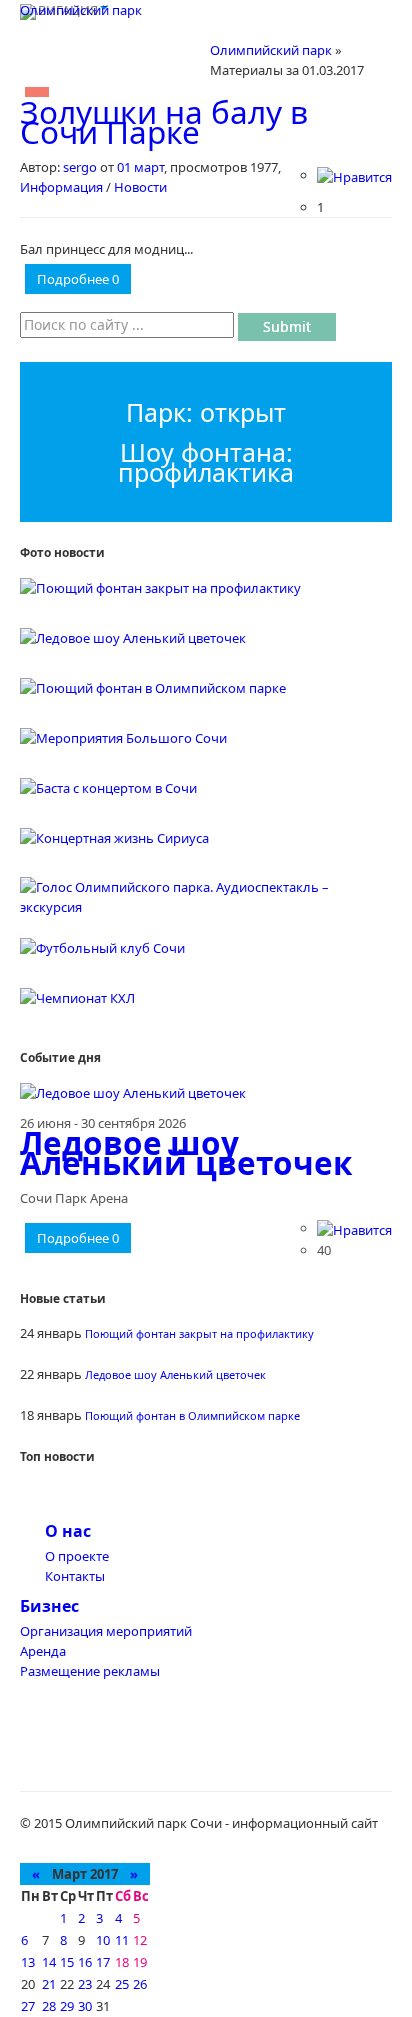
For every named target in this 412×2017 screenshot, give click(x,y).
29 (67, 2006)
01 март (140, 167)
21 (49, 1984)
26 (140, 1984)
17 (103, 1962)
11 (122, 1940)
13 (28, 1962)
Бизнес (49, 1606)
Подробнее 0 (78, 279)
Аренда (43, 1651)
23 (85, 1984)
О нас (68, 1531)
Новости (140, 187)
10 (103, 1940)
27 (28, 2006)
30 (85, 2006)
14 (49, 1962)
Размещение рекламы (90, 1671)
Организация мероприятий (106, 1631)
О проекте (77, 1556)
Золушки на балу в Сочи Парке (164, 121)
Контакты (75, 1576)
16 (85, 1962)
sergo (80, 167)
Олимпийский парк (81, 10)
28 (49, 2006)
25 (122, 1984)
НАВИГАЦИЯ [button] (59, 10)
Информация (61, 187)
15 (67, 1962)
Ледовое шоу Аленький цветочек (186, 1152)
